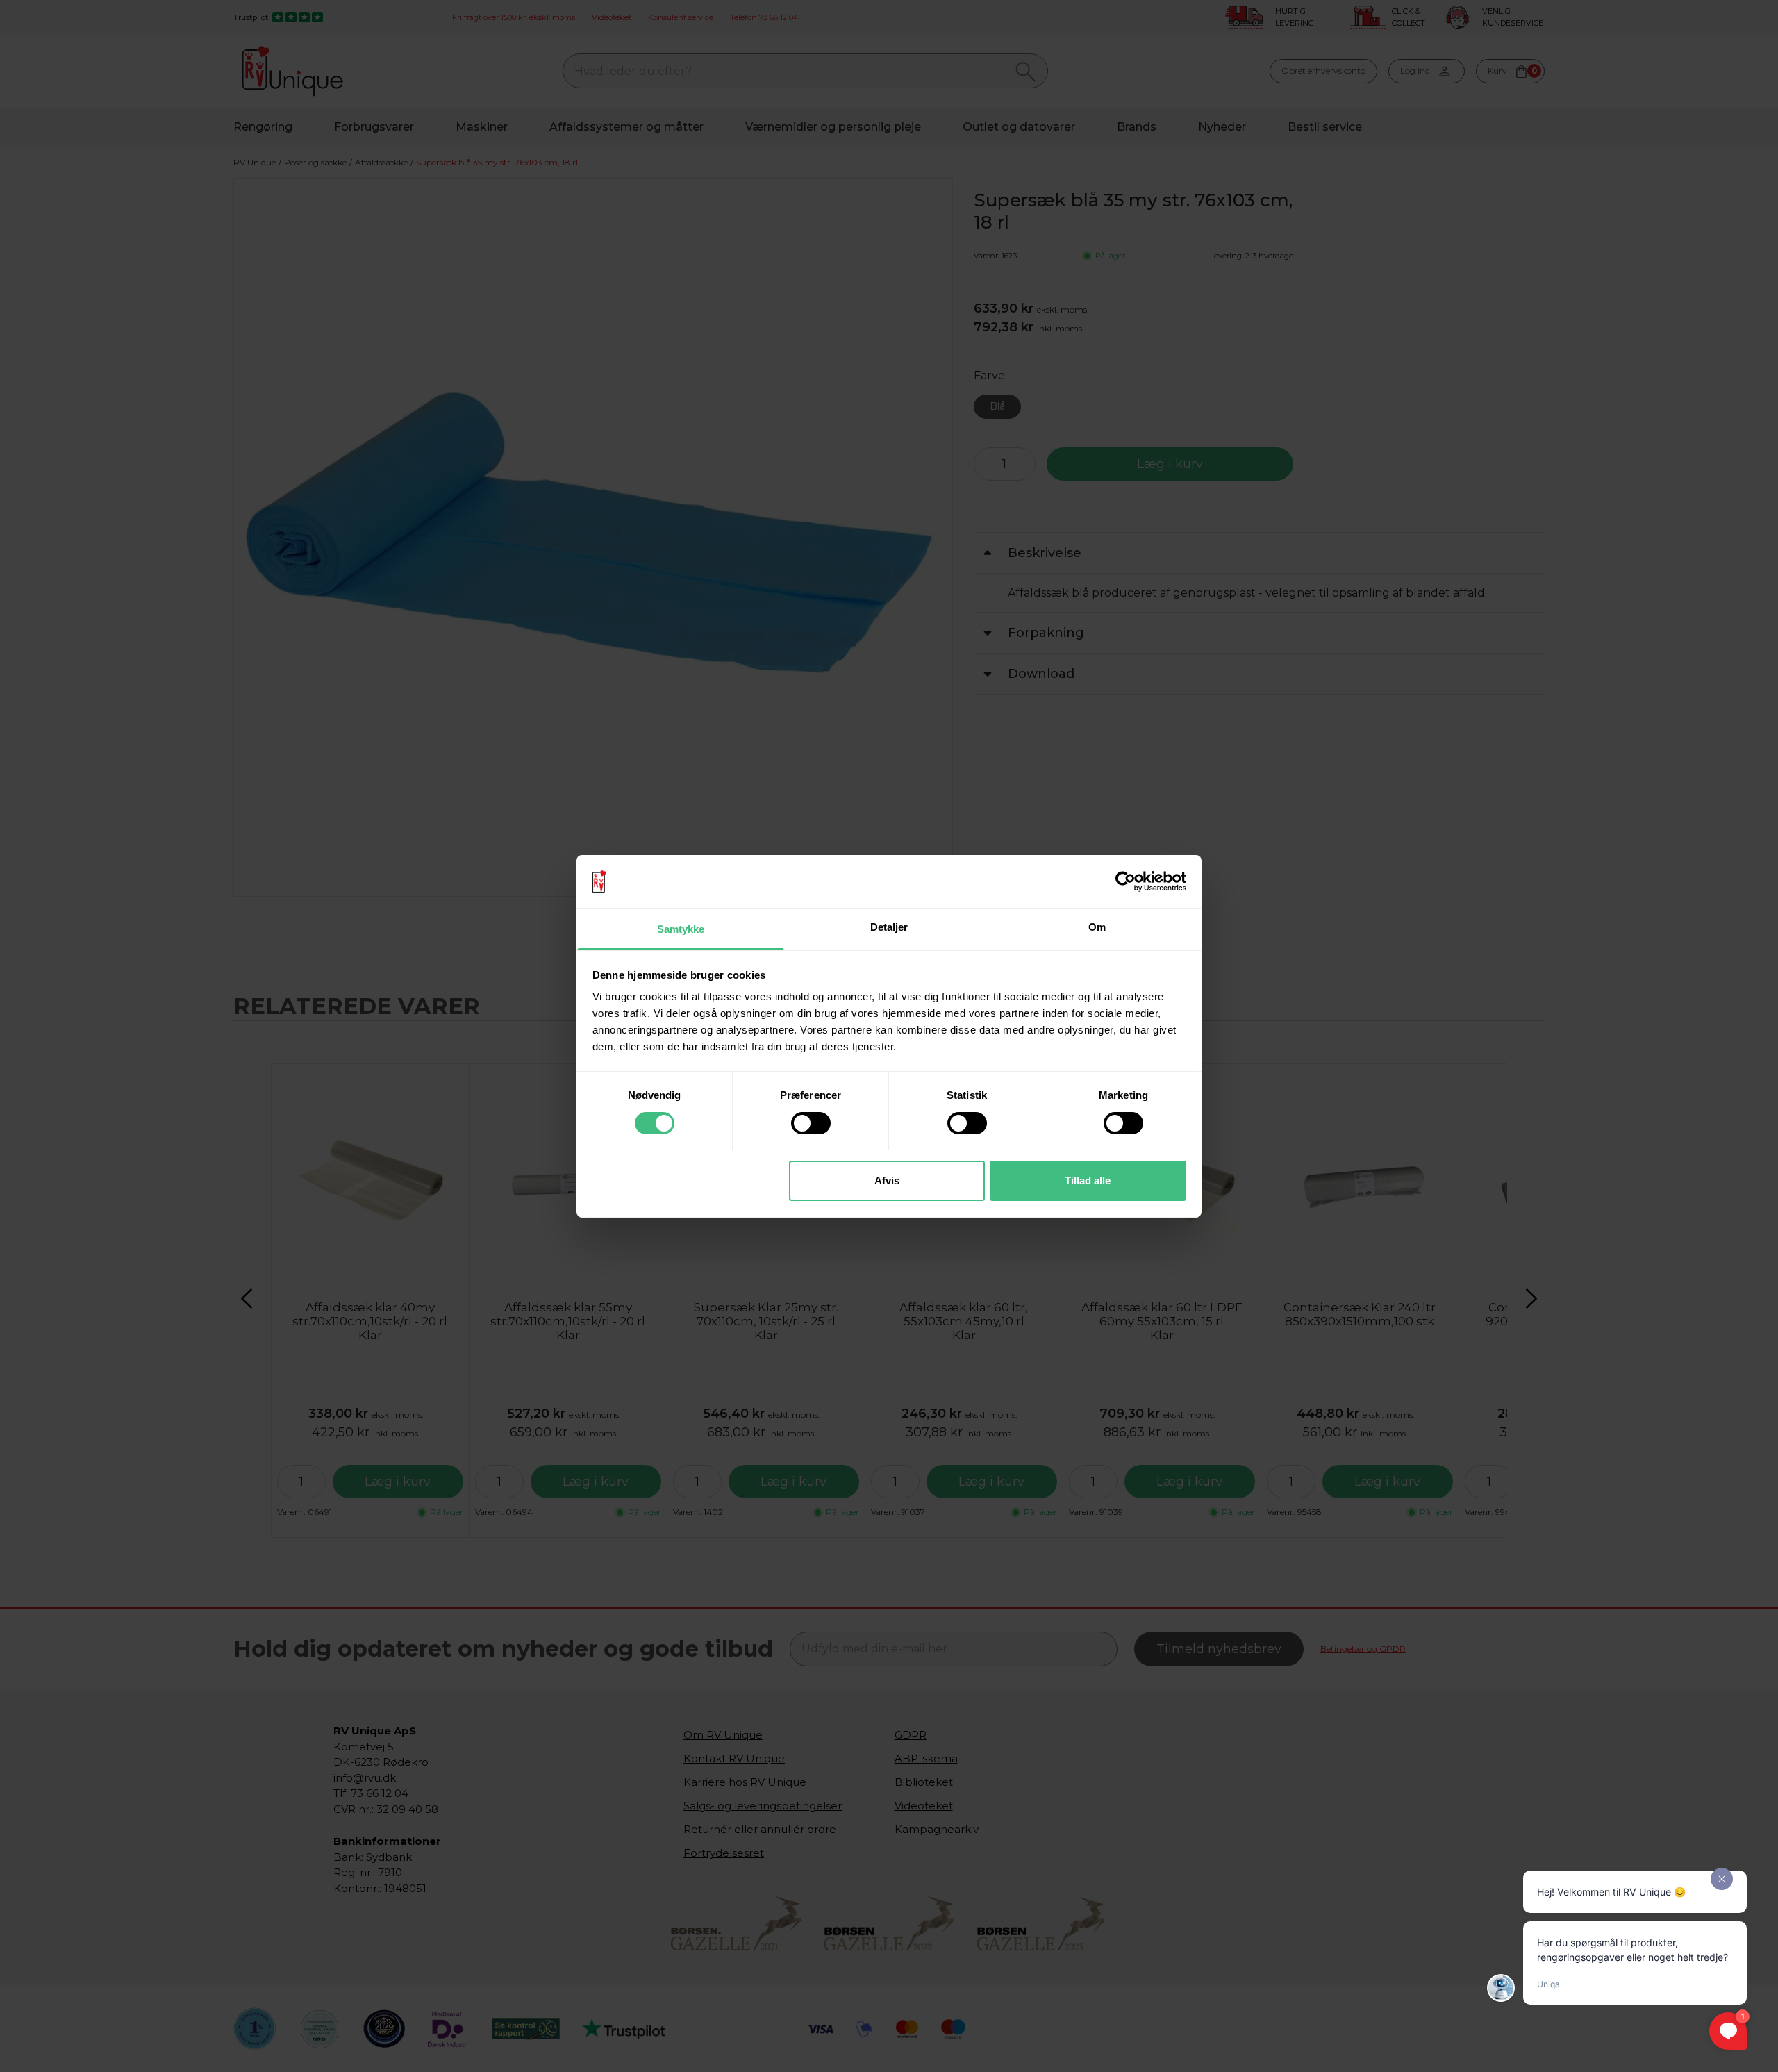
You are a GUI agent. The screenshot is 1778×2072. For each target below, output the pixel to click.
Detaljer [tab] (889, 927)
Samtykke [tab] (681, 929)
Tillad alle (1088, 1180)
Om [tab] (1097, 927)
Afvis (887, 1180)
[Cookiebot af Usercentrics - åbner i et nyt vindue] (1125, 881)
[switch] (811, 1123)
